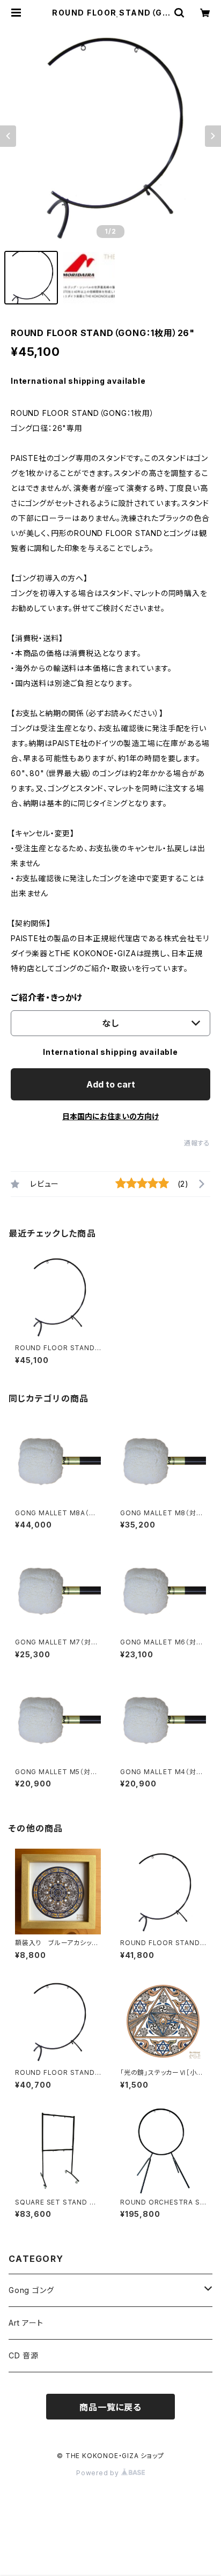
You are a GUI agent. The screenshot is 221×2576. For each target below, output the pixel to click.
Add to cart (111, 1084)
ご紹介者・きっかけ (47, 997)
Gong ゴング (31, 2290)
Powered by (99, 2473)
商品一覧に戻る (110, 2407)
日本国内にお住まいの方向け (110, 1116)
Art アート (26, 2323)
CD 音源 (24, 2355)
